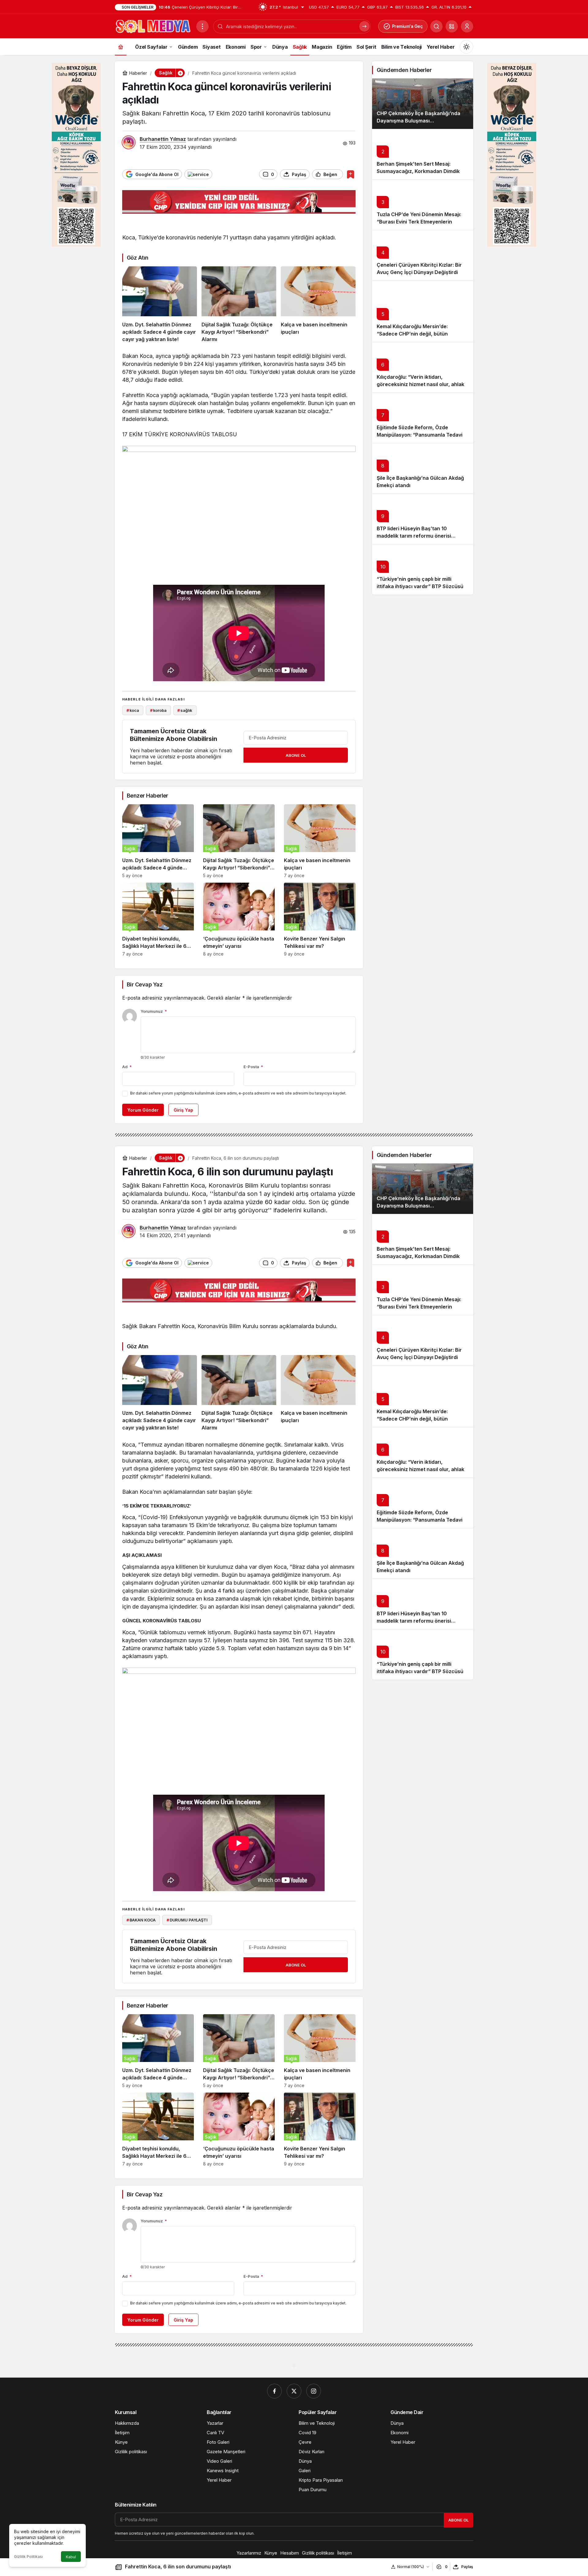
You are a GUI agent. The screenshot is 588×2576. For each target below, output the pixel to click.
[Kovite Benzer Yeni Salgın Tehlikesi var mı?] (320, 920)
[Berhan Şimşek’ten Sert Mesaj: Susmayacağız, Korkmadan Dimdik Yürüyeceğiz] (423, 154)
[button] (452, 26)
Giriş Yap (183, 1110)
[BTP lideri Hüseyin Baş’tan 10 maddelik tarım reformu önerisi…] (423, 519)
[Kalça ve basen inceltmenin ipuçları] (318, 305)
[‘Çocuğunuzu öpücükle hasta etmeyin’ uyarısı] (239, 920)
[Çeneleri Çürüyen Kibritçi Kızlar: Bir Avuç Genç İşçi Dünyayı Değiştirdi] (423, 255)
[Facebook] (274, 2391)
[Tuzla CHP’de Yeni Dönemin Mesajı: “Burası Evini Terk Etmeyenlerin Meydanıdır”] (423, 205)
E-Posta (253, 1067)
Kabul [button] (71, 2557)
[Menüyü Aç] (202, 26)
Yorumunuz (154, 1011)
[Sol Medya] (153, 26)
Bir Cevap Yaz (145, 984)
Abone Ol (296, 755)
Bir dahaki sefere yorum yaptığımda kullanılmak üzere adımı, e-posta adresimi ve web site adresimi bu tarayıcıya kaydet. (238, 1093)
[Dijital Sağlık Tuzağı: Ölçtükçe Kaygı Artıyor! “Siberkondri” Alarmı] (239, 305)
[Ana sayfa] (121, 47)
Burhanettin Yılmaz (163, 139)
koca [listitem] (133, 710)
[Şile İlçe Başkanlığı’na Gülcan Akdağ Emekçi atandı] (423, 468)
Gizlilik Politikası (28, 2557)
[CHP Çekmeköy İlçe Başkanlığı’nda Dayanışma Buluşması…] (423, 104)
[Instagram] (314, 2391)
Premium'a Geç (407, 26)
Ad (127, 1067)
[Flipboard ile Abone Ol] (198, 174)
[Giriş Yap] (467, 26)
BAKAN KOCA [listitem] (141, 1920)
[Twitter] (294, 2391)
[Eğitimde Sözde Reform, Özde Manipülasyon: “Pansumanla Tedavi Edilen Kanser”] (423, 418)
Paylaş (467, 2567)
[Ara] (436, 26)
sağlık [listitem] (185, 710)
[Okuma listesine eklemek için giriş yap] (351, 174)
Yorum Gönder (143, 1110)
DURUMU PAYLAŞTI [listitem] (187, 1920)
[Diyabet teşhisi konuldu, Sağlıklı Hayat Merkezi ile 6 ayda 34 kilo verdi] (158, 920)
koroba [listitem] (158, 710)
